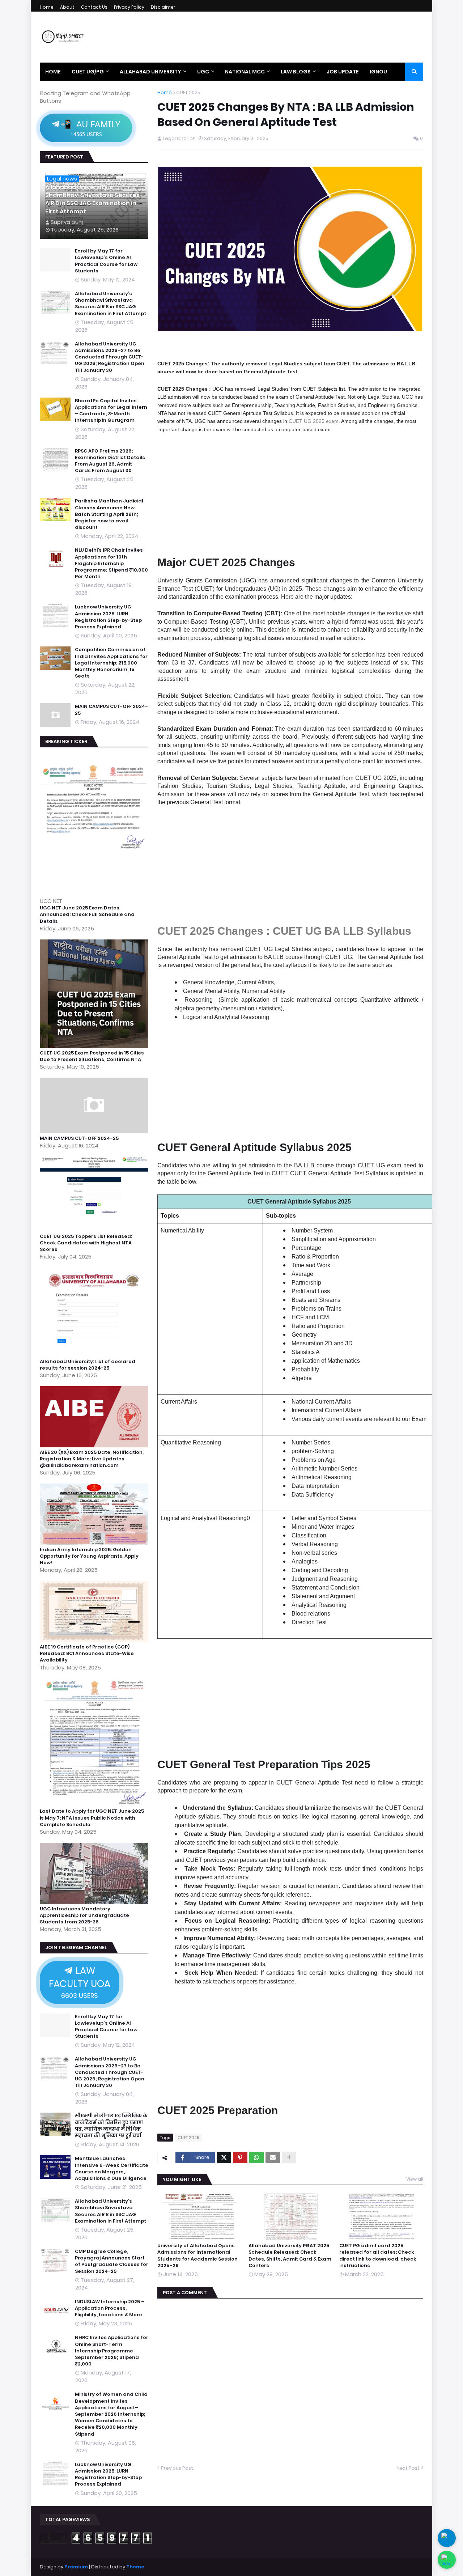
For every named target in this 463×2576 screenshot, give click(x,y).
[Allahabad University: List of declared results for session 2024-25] (95, 1355)
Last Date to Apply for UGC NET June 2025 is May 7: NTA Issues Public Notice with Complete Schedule (92, 1818)
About (67, 7)
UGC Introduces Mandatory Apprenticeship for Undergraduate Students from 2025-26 (84, 1915)
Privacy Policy (129, 7)
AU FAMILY (90, 128)
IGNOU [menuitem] (378, 72)
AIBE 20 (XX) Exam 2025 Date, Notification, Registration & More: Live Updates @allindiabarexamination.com (92, 1459)
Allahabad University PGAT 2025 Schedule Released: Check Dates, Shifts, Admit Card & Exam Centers (290, 2256)
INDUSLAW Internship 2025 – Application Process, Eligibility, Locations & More (110, 2308)
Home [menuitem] (53, 72)
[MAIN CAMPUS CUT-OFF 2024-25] (95, 1131)
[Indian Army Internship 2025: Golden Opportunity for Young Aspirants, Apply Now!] (95, 1543)
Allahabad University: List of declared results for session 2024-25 (88, 1365)
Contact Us (94, 7)
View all (415, 2179)
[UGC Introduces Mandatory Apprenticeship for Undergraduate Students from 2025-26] (95, 1902)
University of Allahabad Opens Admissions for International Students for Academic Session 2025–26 (197, 2256)
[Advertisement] (290, 493)
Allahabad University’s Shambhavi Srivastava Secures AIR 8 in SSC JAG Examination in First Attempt (92, 200)
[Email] (273, 2157)
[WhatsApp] (256, 2157)
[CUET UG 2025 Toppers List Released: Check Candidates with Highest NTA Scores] (95, 1229)
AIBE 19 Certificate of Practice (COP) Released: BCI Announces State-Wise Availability (87, 1654)
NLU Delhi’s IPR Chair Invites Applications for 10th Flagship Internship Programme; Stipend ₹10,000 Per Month (111, 563)
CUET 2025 (188, 93)
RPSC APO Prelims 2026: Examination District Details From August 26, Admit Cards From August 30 (110, 461)
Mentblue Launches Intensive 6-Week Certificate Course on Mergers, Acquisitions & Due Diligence (112, 2168)
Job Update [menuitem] (343, 72)
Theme (135, 2567)
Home (47, 7)
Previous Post (177, 2468)
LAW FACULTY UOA (80, 1982)
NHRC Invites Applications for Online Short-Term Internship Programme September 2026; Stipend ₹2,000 (112, 2351)
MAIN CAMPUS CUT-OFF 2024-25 (111, 710)
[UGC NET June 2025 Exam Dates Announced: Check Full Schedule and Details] (95, 893)
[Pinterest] (240, 2157)
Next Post (408, 2468)
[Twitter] (224, 2157)
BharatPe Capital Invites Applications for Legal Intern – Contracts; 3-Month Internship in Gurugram (111, 411)
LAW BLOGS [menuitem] (296, 72)
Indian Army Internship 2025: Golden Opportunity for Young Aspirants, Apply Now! (89, 1556)
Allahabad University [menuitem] (150, 72)
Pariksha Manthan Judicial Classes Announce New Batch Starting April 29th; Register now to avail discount (109, 514)
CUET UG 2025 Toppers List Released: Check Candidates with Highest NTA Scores (86, 1243)
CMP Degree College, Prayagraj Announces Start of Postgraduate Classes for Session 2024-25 (112, 2261)
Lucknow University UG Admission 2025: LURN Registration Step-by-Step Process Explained (108, 617)
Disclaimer (163, 7)
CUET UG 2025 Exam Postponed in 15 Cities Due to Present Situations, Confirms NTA (92, 1056)
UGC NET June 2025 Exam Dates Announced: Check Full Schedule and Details (87, 914)
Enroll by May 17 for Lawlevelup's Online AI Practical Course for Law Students (106, 261)
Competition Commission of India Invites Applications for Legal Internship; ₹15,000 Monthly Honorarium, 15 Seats (111, 663)
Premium (76, 2567)
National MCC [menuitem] (245, 72)
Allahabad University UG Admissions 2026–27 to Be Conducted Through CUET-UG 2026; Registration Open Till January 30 (110, 357)
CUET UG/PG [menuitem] (88, 72)
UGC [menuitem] (203, 72)
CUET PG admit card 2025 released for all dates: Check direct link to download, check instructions (378, 2256)
